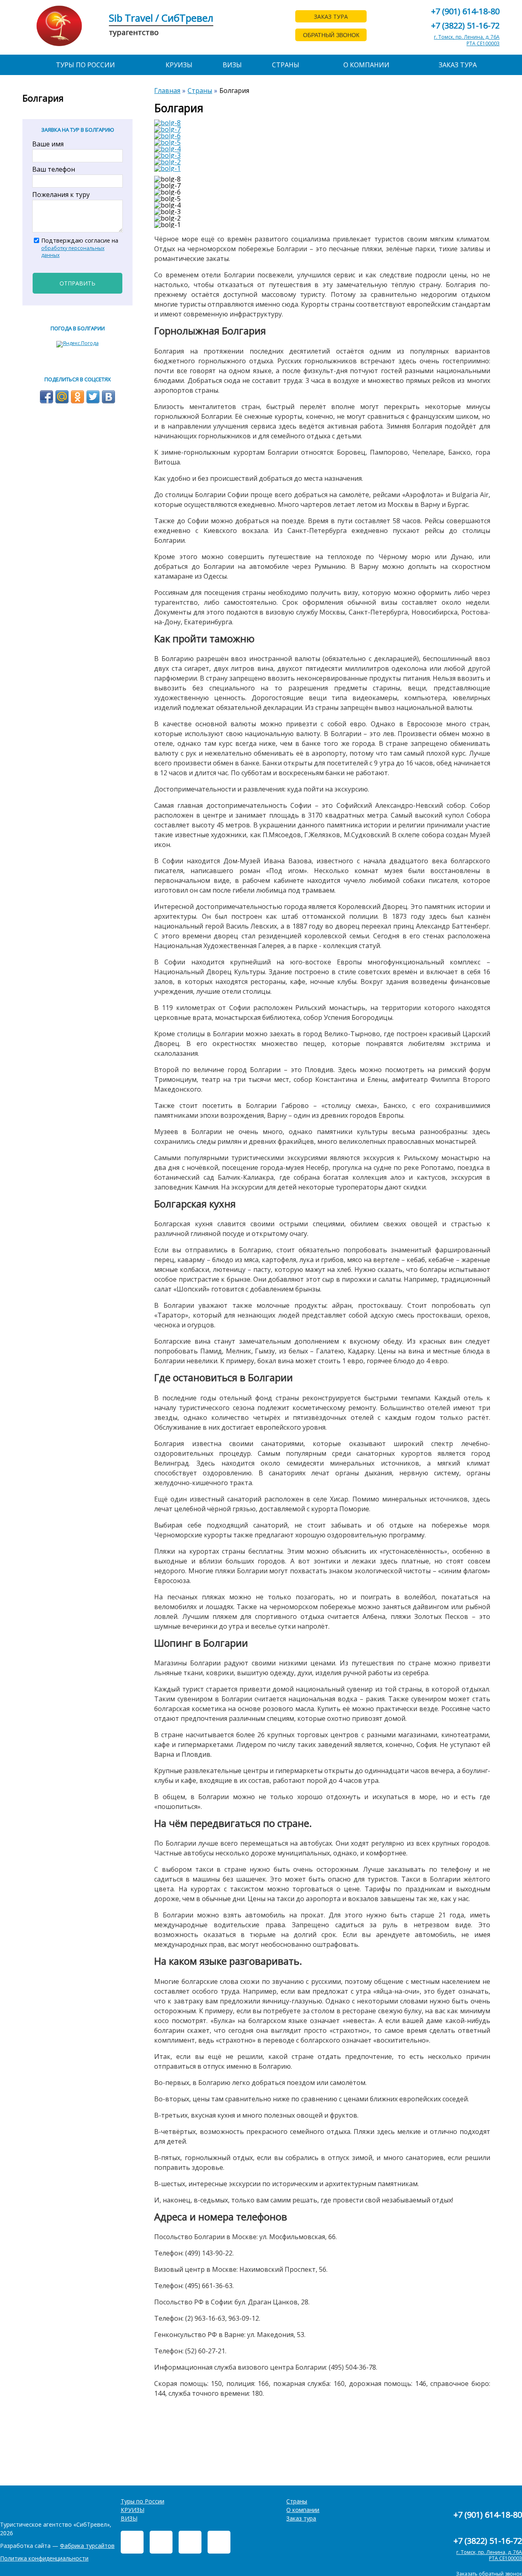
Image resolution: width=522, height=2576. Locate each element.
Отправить (77, 283)
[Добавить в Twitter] (93, 397)
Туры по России (85, 65)
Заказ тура (458, 65)
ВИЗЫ (232, 65)
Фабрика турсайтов (87, 2546)
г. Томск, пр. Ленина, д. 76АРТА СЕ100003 (467, 40)
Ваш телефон (54, 169)
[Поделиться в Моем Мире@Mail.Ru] (62, 397)
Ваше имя (48, 144)
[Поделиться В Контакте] (108, 397)
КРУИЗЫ (179, 65)
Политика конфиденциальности (44, 2558)
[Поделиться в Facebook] (46, 397)
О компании (366, 65)
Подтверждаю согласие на (80, 248)
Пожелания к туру (61, 195)
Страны (286, 65)
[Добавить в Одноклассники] (77, 397)
